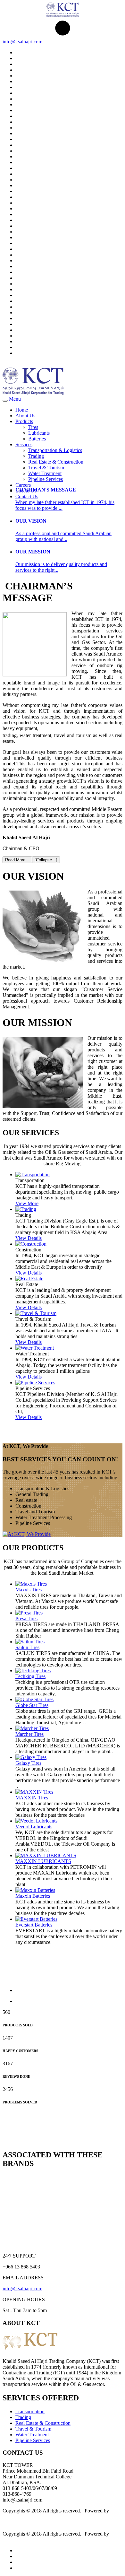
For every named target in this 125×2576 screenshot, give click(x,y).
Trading (36, 456)
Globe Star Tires (32, 1705)
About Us (25, 416)
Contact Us (27, 496)
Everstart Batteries (34, 1925)
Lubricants (39, 433)
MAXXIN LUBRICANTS (43, 1861)
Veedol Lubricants (34, 1827)
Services (24, 444)
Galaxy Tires (28, 1763)
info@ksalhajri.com (22, 42)
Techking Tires (30, 1676)
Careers (23, 485)
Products (24, 421)
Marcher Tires (29, 1734)
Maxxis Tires (29, 1590)
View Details (29, 1238)
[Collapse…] (46, 860)
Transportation (30, 2411)
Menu (15, 399)
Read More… (17, 860)
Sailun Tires (27, 1647)
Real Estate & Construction (56, 462)
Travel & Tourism (46, 468)
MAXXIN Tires (32, 1798)
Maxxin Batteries (33, 1896)
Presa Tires (26, 1619)
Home (22, 410)
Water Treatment (45, 473)
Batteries (37, 439)
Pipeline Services (46, 479)
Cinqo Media (16, 2516)
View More (27, 1203)
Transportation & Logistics (55, 450)
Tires (33, 427)
